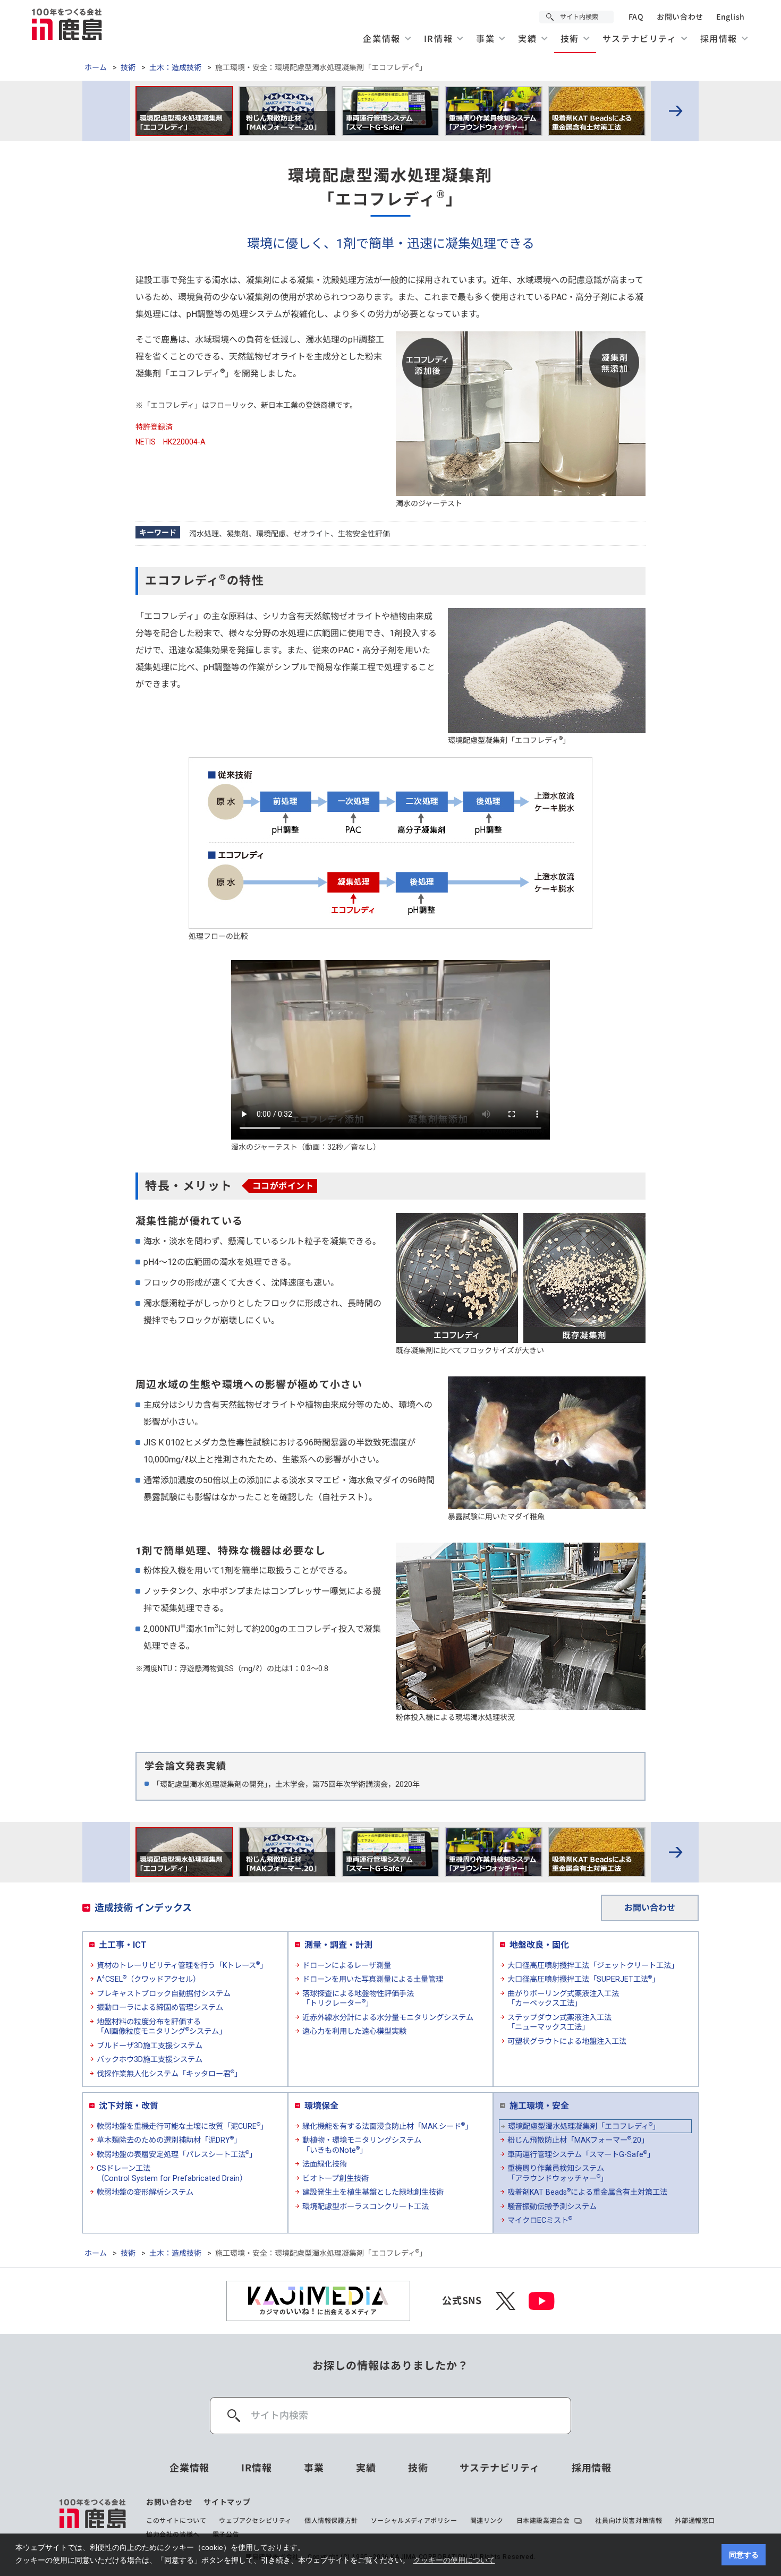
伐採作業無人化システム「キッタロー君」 (169, 2073)
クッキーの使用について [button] (454, 2560)
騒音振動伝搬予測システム (552, 2206)
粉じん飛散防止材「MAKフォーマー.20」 (578, 2139)
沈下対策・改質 (129, 2106)
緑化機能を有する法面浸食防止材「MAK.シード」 (387, 2126)
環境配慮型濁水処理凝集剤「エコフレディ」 (584, 2126)
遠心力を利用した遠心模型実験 (354, 2031)
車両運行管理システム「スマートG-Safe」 (581, 2154)
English (731, 17)
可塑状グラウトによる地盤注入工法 (567, 2041)
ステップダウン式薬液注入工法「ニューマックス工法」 (559, 2022)
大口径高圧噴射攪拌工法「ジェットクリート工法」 (593, 1965)
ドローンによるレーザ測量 (347, 1965)
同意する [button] (744, 2555)
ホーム (96, 67)
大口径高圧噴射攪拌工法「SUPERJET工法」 (583, 1979)
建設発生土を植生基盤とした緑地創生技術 (373, 2192)
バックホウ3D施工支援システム (150, 2059)
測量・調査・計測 (338, 1945)
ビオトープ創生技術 (336, 2178)
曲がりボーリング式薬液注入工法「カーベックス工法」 (563, 1999)
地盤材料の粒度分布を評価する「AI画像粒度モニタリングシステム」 (162, 2027)
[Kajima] (67, 24)
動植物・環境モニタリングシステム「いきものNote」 (362, 2145)
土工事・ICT (123, 1945)
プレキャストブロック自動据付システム (164, 1993)
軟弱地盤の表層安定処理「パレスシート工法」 (177, 2154)
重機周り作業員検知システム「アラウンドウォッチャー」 (558, 2173)
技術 (128, 67)
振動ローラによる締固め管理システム (160, 2007)
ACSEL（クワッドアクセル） (148, 1979)
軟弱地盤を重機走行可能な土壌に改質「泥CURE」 (182, 2126)
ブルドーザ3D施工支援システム (150, 2046)
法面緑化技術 (325, 2164)
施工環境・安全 (539, 2106)
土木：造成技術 (175, 67)
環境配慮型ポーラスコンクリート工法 (366, 2206)
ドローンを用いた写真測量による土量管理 (373, 1979)
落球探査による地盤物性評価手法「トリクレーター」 (358, 1999)
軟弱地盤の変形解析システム (145, 2192)
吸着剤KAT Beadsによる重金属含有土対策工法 (587, 2192)
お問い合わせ (680, 17)
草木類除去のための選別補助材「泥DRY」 (169, 2139)
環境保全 (321, 2106)
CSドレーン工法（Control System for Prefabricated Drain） (172, 2173)
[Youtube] (542, 2301)
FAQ (636, 17)
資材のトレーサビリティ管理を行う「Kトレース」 (182, 1965)
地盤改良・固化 (539, 1945)
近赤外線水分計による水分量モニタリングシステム (388, 2017)
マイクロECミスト (540, 2220)
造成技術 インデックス (143, 1908)
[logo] (93, 2518)
